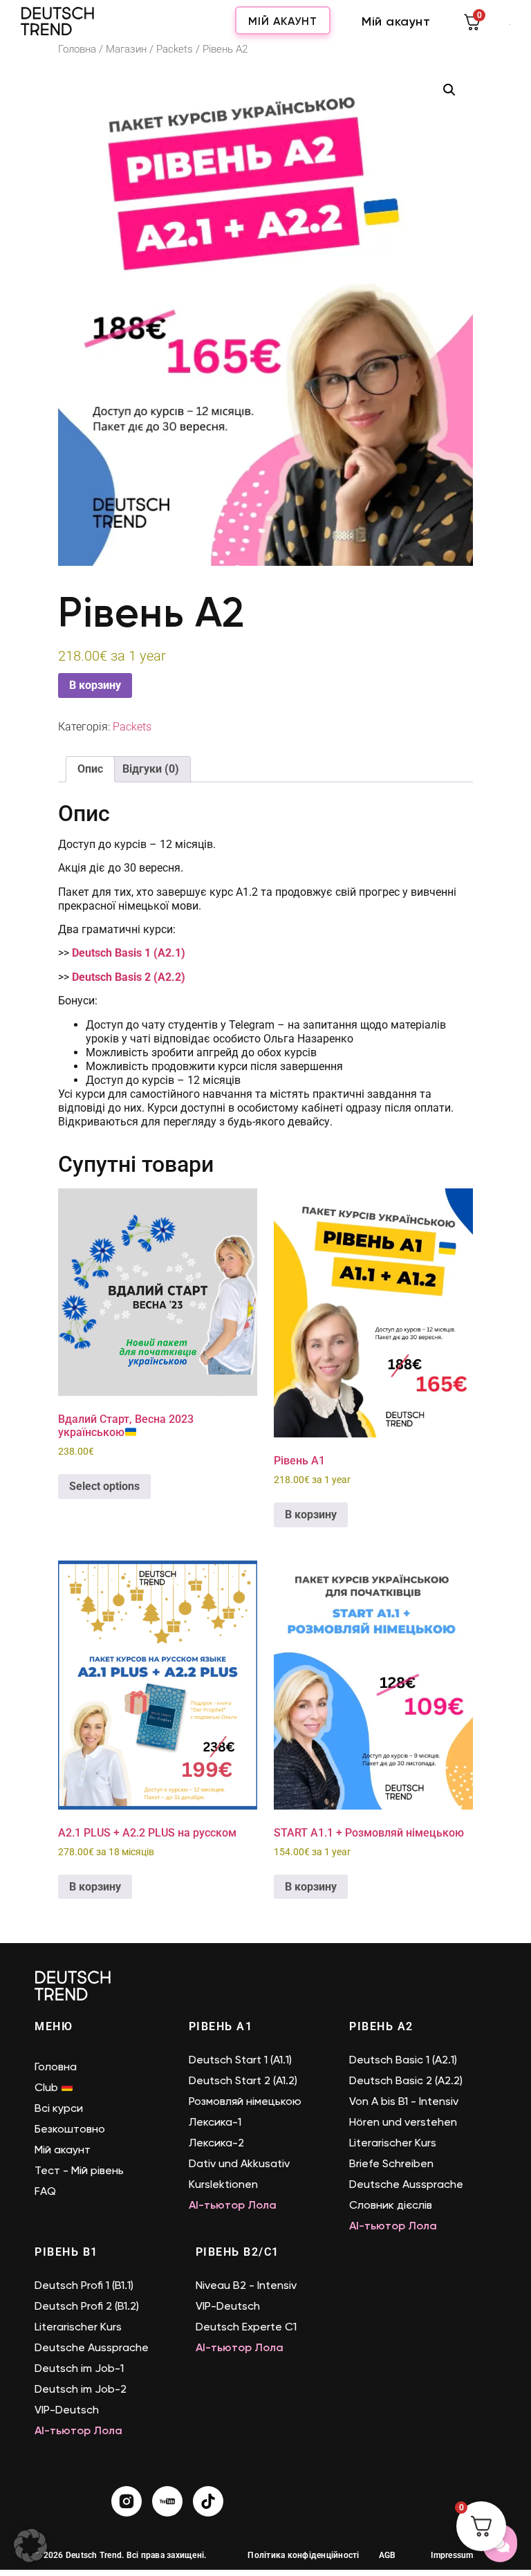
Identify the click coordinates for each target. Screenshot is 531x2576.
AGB (388, 2555)
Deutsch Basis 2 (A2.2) (129, 977)
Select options (104, 1486)
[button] (449, 90)
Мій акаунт (283, 21)
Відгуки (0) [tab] (151, 769)
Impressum (452, 2555)
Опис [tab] (90, 769)
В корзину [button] (311, 1515)
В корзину (95, 685)
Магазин (126, 49)
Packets (175, 49)
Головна (77, 49)
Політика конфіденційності (303, 2555)
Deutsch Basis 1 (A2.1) (129, 953)
